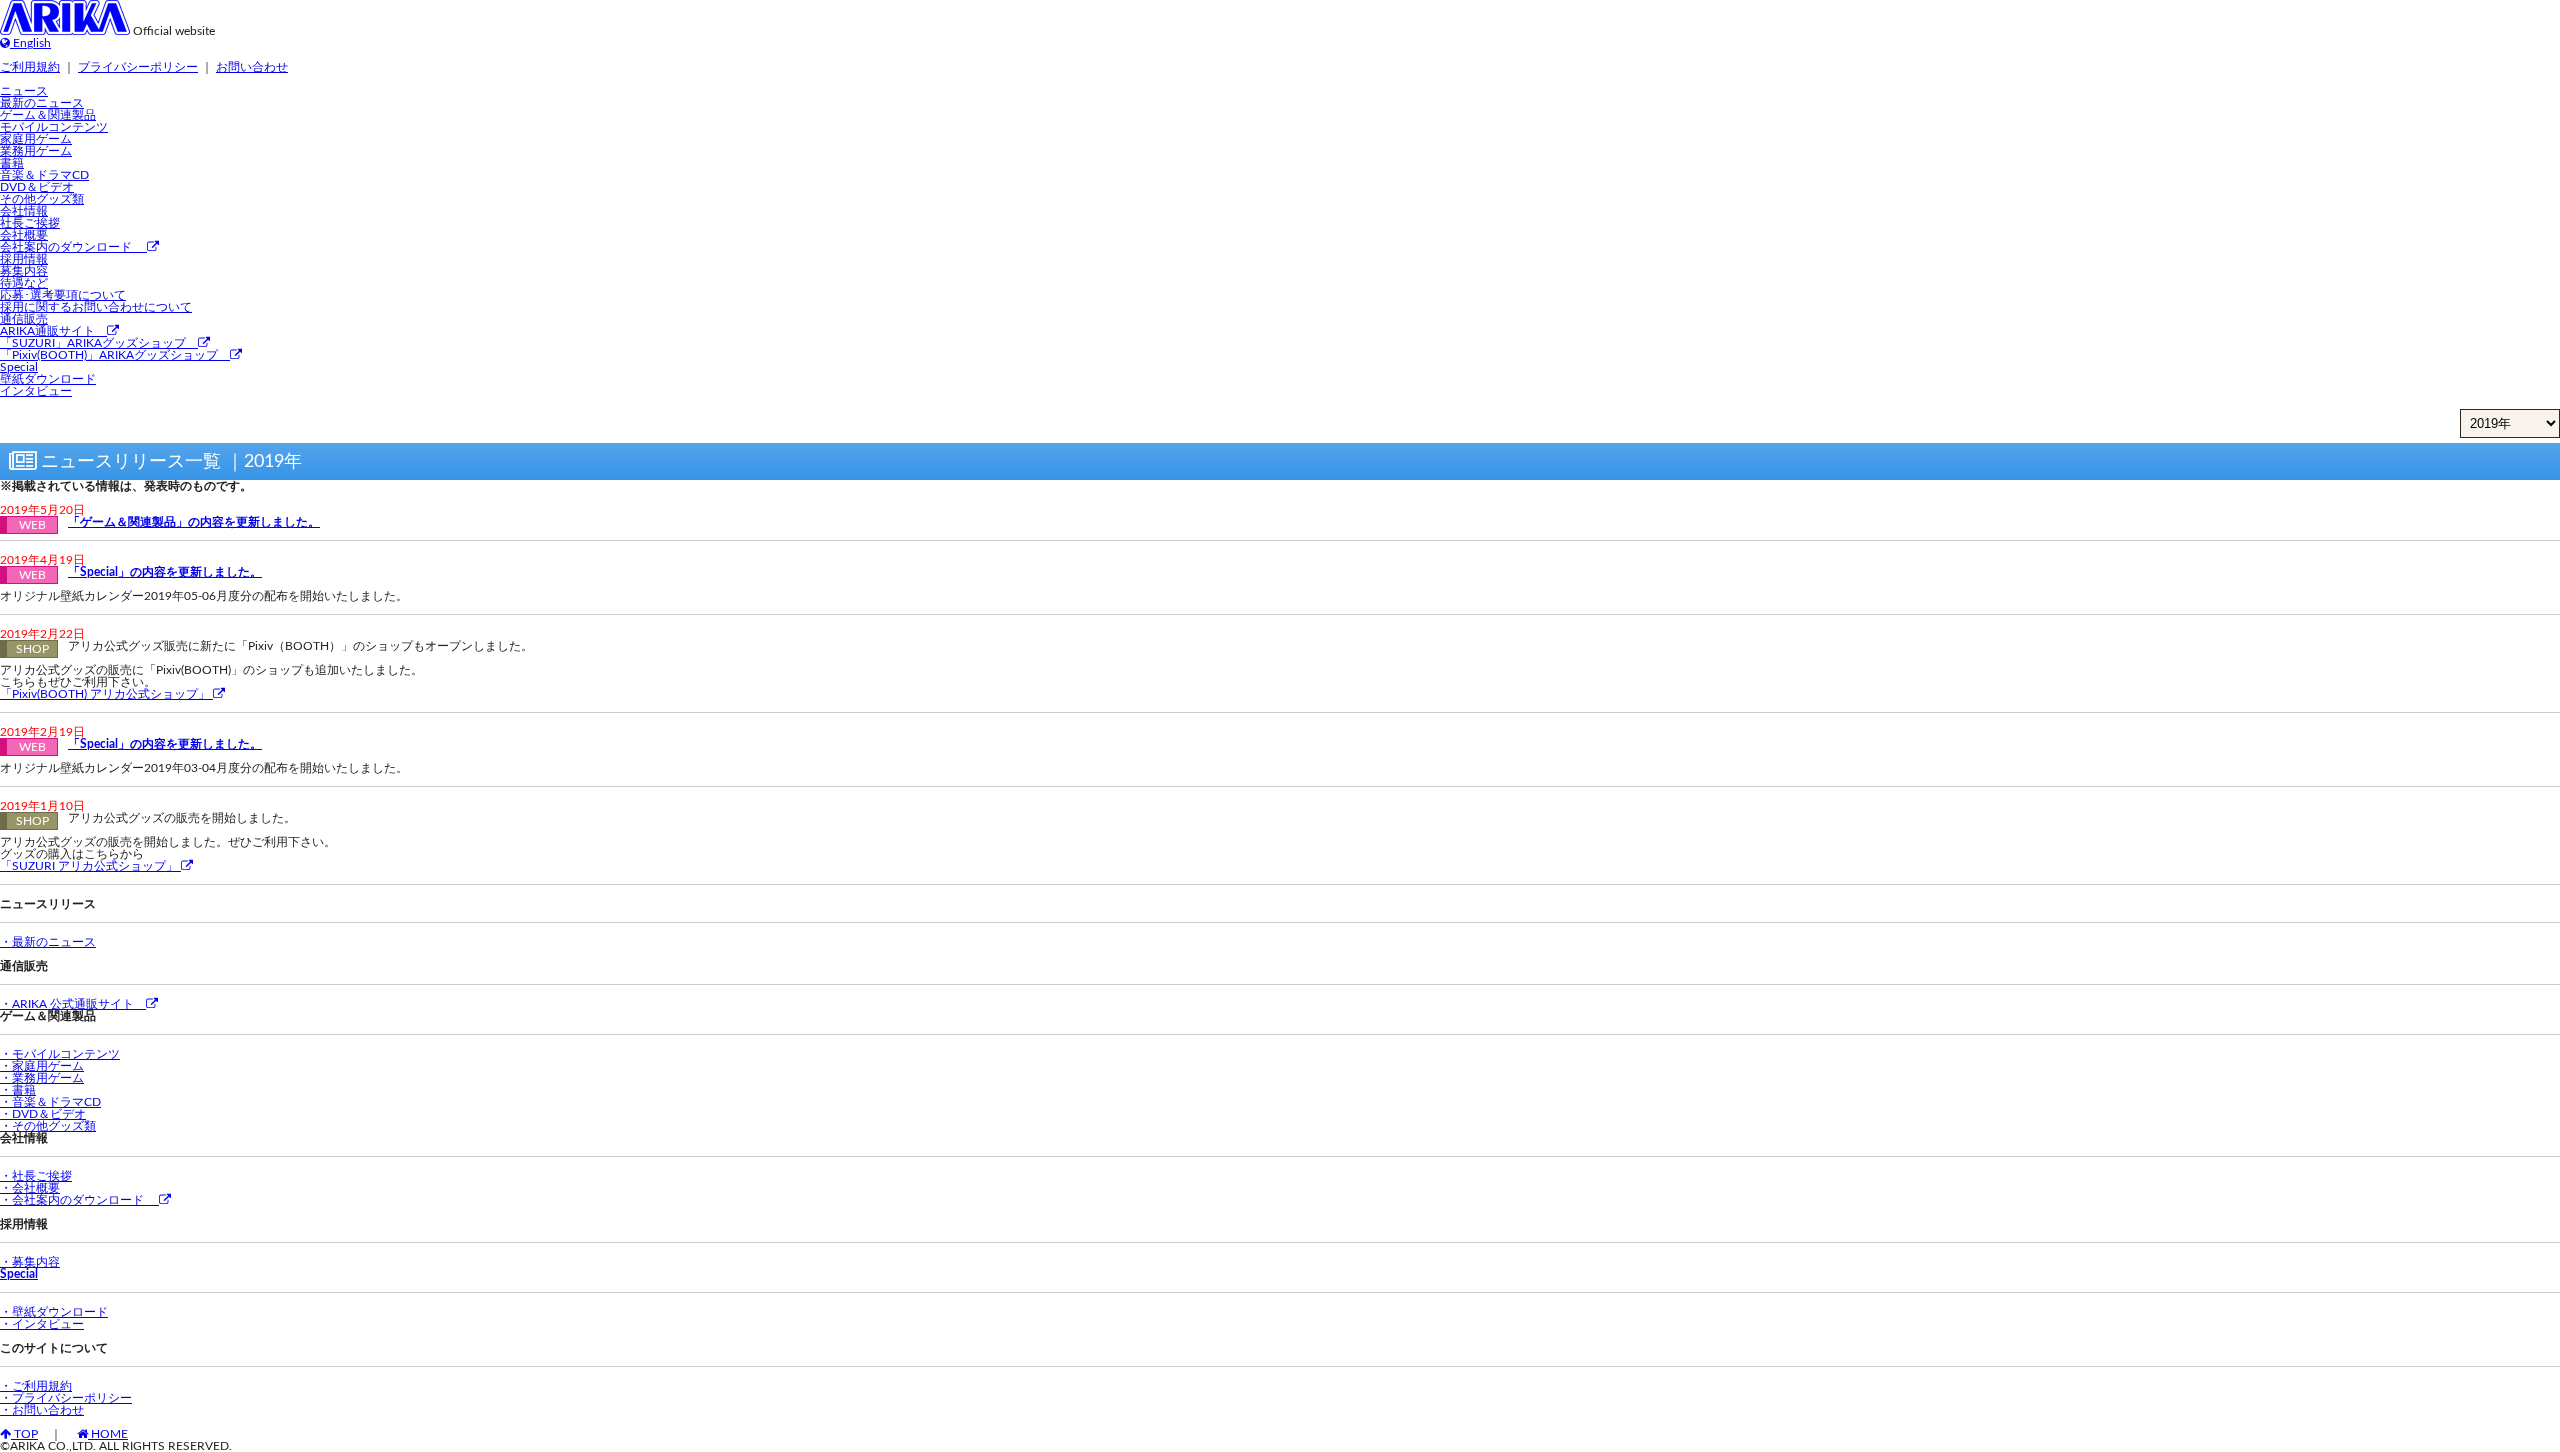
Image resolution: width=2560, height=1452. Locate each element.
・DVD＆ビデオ (43, 1114)
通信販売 (24, 319)
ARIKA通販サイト (53, 331)
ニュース (24, 91)
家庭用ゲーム (36, 139)
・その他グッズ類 (48, 1126)
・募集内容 (30, 1262)
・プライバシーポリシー (66, 1398)
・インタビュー (42, 1324)
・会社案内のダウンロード (79, 1200)
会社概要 (24, 235)
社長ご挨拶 (30, 223)
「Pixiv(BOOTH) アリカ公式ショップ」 (106, 694)
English (30, 43)
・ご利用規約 (36, 1386)
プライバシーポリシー (138, 67)
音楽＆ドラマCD (44, 175)
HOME (108, 1434)
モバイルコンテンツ (54, 127)
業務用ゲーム (36, 151)
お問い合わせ (252, 67)
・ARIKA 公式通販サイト (73, 1004)
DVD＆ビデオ (37, 187)
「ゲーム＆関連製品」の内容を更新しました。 (194, 522)
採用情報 (24, 259)
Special (19, 367)
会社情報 (24, 211)
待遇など (24, 283)
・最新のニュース (48, 942)
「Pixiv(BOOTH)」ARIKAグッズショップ (115, 355)
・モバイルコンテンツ (60, 1054)
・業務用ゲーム (42, 1078)
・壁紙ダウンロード (54, 1312)
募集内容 (24, 271)
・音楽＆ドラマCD (50, 1102)
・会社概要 (30, 1188)
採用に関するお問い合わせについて (96, 307)
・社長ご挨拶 (36, 1176)
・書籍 (18, 1090)
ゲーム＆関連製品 (48, 115)
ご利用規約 (30, 67)
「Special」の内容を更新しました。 (165, 572)
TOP (24, 1434)
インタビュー (36, 391)
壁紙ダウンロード (48, 379)
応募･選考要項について (63, 295)
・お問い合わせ (42, 1410)
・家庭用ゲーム (42, 1066)
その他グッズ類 (42, 199)
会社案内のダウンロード (73, 247)
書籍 (12, 163)
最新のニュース (42, 103)
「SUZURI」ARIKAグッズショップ (99, 343)
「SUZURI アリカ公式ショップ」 (90, 866)
